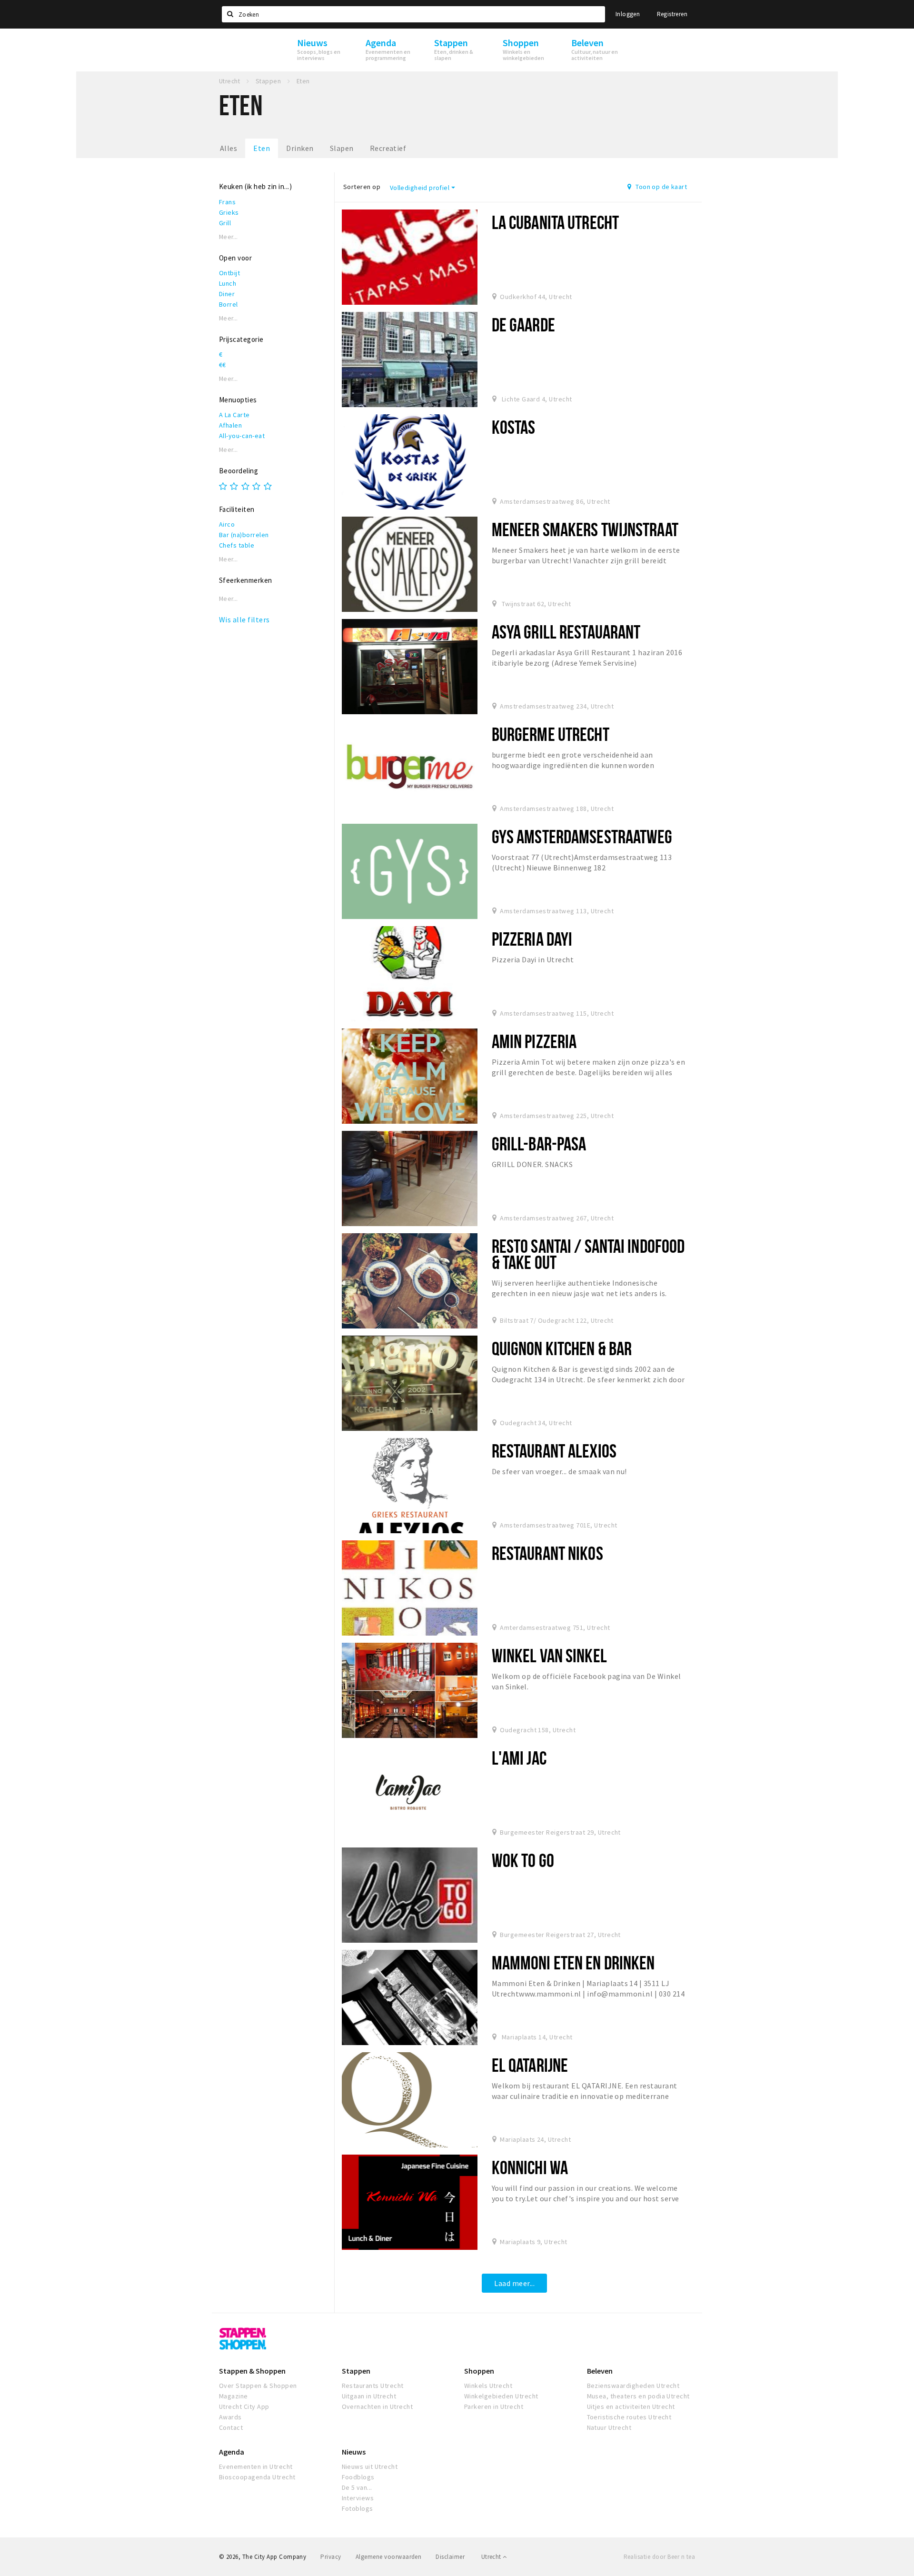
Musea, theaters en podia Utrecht (638, 2396)
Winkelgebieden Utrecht (501, 2396)
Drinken (300, 148)
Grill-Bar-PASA (539, 1143)
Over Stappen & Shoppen (258, 2386)
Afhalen (230, 425)
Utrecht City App (244, 2406)
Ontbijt (229, 273)
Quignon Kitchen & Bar (562, 1348)
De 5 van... (357, 2487)
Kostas (514, 427)
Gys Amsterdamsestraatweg (582, 836)
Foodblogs (358, 2477)
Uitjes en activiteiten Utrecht (631, 2406)
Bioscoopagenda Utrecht (257, 2477)
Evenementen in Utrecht (256, 2466)
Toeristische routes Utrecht (629, 2417)
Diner (227, 294)
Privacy (331, 2557)
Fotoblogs (358, 2508)
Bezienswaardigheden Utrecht (633, 2386)
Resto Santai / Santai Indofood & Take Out (588, 1254)
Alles (228, 148)
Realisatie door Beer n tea (659, 2557)
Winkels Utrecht (488, 2386)
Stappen (356, 2371)
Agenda (232, 2452)
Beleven (600, 2371)
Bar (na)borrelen (244, 535)
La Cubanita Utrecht (555, 222)
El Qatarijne (530, 2065)
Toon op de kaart (661, 187)
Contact (231, 2427)
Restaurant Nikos (547, 1553)
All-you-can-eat (242, 436)
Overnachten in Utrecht (378, 2406)
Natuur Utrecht (609, 2427)
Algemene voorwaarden (389, 2557)
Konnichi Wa (530, 2167)
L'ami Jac (519, 1758)
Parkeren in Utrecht (494, 2406)
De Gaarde (523, 324)
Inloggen (628, 14)
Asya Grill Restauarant (566, 632)
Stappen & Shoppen (252, 2371)
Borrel (228, 304)
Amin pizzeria (534, 1041)
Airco (227, 524)
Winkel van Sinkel (549, 1655)
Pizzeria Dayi (532, 939)
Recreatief (388, 148)
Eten (262, 148)
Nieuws (354, 2452)
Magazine (233, 2396)
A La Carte (234, 415)
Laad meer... (514, 2283)
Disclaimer (450, 2557)
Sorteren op (362, 187)
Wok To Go (523, 1860)
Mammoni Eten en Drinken (573, 1962)
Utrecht (492, 2557)
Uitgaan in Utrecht (369, 2396)
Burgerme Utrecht (551, 734)
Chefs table (237, 545)
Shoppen (479, 2371)
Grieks (229, 212)
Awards (230, 2417)
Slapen (342, 148)
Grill (225, 223)
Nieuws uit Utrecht (370, 2466)
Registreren (672, 14)
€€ (223, 365)
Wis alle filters (244, 619)
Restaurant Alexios (554, 1451)
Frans (227, 202)
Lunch (228, 283)
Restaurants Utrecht (373, 2386)
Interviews (358, 2498)
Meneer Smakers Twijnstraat (585, 529)
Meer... (228, 237)
